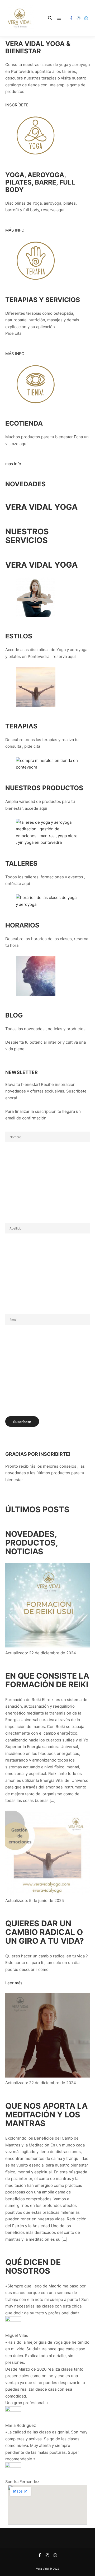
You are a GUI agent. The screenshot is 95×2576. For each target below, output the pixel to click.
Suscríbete (22, 1422)
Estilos (19, 636)
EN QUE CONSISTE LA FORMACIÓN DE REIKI (47, 1680)
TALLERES (21, 863)
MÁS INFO (15, 230)
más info (13, 464)
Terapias (21, 726)
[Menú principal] (59, 18)
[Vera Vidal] (20, 18)
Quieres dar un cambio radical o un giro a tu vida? (45, 1932)
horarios (22, 925)
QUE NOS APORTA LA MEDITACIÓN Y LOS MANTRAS (46, 2115)
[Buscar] (50, 18)
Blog (14, 1015)
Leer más (14, 1983)
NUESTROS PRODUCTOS (44, 788)
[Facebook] (71, 18)
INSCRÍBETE (17, 105)
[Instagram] (79, 18)
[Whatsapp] (86, 18)
